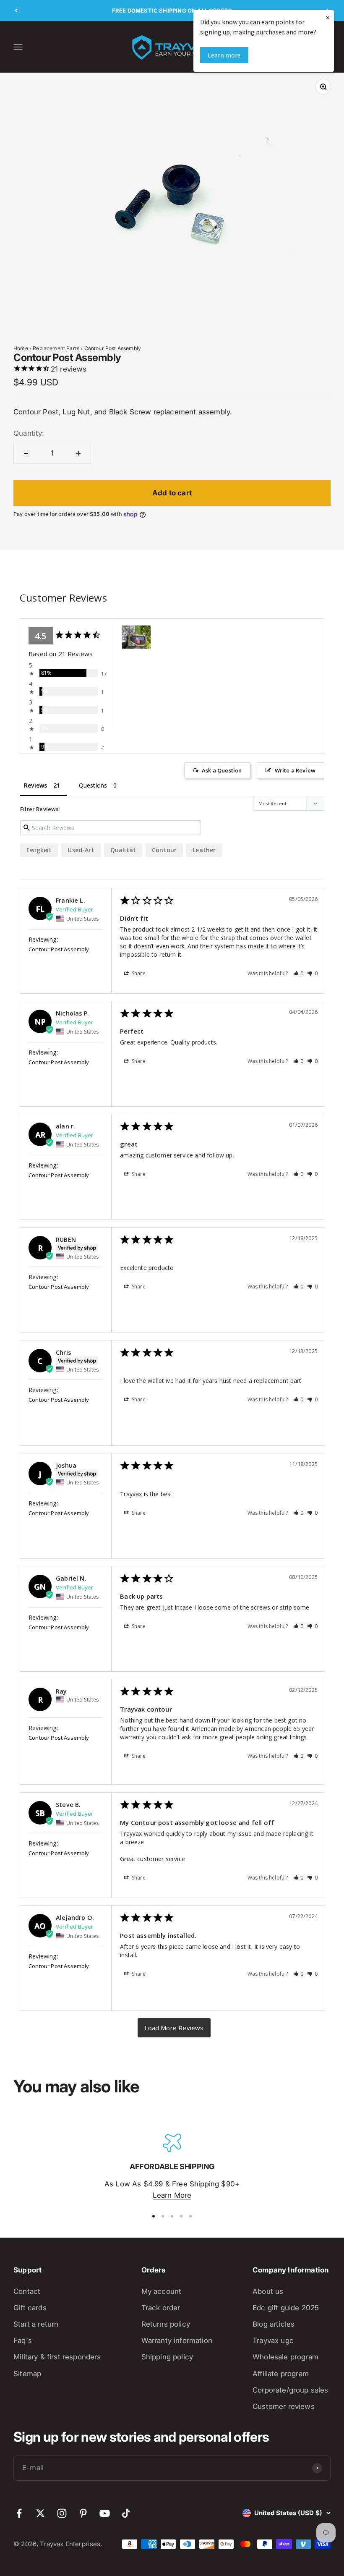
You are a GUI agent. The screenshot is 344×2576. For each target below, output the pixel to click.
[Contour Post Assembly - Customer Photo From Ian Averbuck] (136, 637)
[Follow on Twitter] (40, 2513)
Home (21, 348)
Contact (27, 2291)
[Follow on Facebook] (19, 2513)
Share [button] (138, 973)
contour (164, 850)
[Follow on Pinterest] (83, 2513)
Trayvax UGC (273, 2340)
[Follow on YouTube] (105, 2513)
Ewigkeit (39, 850)
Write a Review (295, 770)
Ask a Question (222, 770)
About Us (268, 2291)
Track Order (161, 2308)
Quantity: (29, 433)
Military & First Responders (57, 2357)
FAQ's (23, 2340)
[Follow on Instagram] (62, 2513)
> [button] (174, 2028)
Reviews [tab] (35, 785)
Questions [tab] (93, 785)
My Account (162, 2291)
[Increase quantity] (78, 453)
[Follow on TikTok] (126, 2513)
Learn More (172, 2195)
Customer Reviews (284, 2406)
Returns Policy (166, 2324)
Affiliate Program (281, 2374)
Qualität (123, 850)
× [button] (328, 17)
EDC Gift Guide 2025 (286, 2308)
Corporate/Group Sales (291, 2390)
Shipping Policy (167, 2357)
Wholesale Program (285, 2357)
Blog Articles (274, 2324)
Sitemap (27, 2374)
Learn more (224, 55)
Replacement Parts (56, 348)
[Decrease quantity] (26, 453)
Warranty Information (177, 2340)
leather (204, 850)
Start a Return (36, 2324)
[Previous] (16, 10)
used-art (81, 850)
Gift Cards (30, 2308)
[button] (299, 973)
